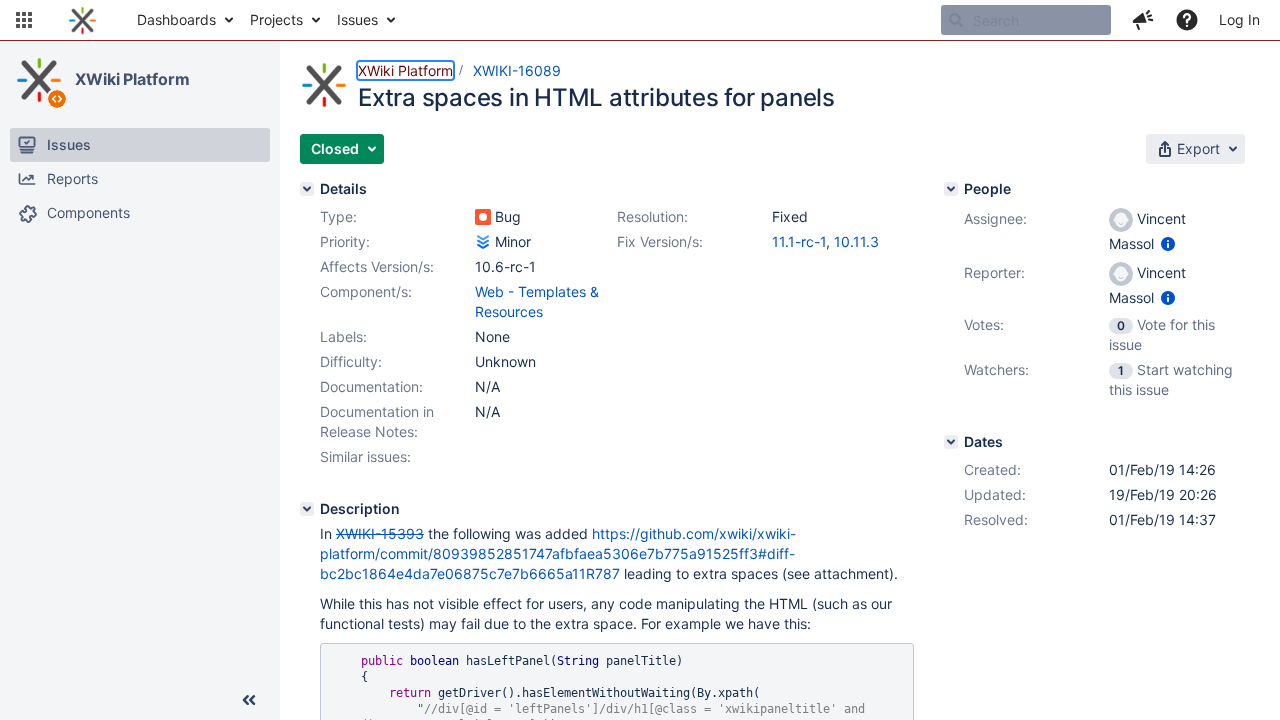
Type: (338, 216)
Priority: (345, 241)
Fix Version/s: (660, 241)
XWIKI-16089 (517, 70)
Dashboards (176, 19)
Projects (276, 19)
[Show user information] (1168, 243)
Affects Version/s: (377, 266)
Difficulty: (351, 361)
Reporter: (994, 272)
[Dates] (951, 442)
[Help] (1187, 20)
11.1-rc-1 (799, 241)
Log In (1239, 19)
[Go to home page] (82, 20)
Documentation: (371, 386)
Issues (357, 19)
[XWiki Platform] (39, 80)
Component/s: (366, 291)
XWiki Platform (132, 79)
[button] (24, 20)
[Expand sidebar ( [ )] (249, 700)
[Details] (307, 189)
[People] (951, 189)
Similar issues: (365, 456)
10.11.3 (856, 241)
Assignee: (995, 218)
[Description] (307, 509)
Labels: (343, 336)
